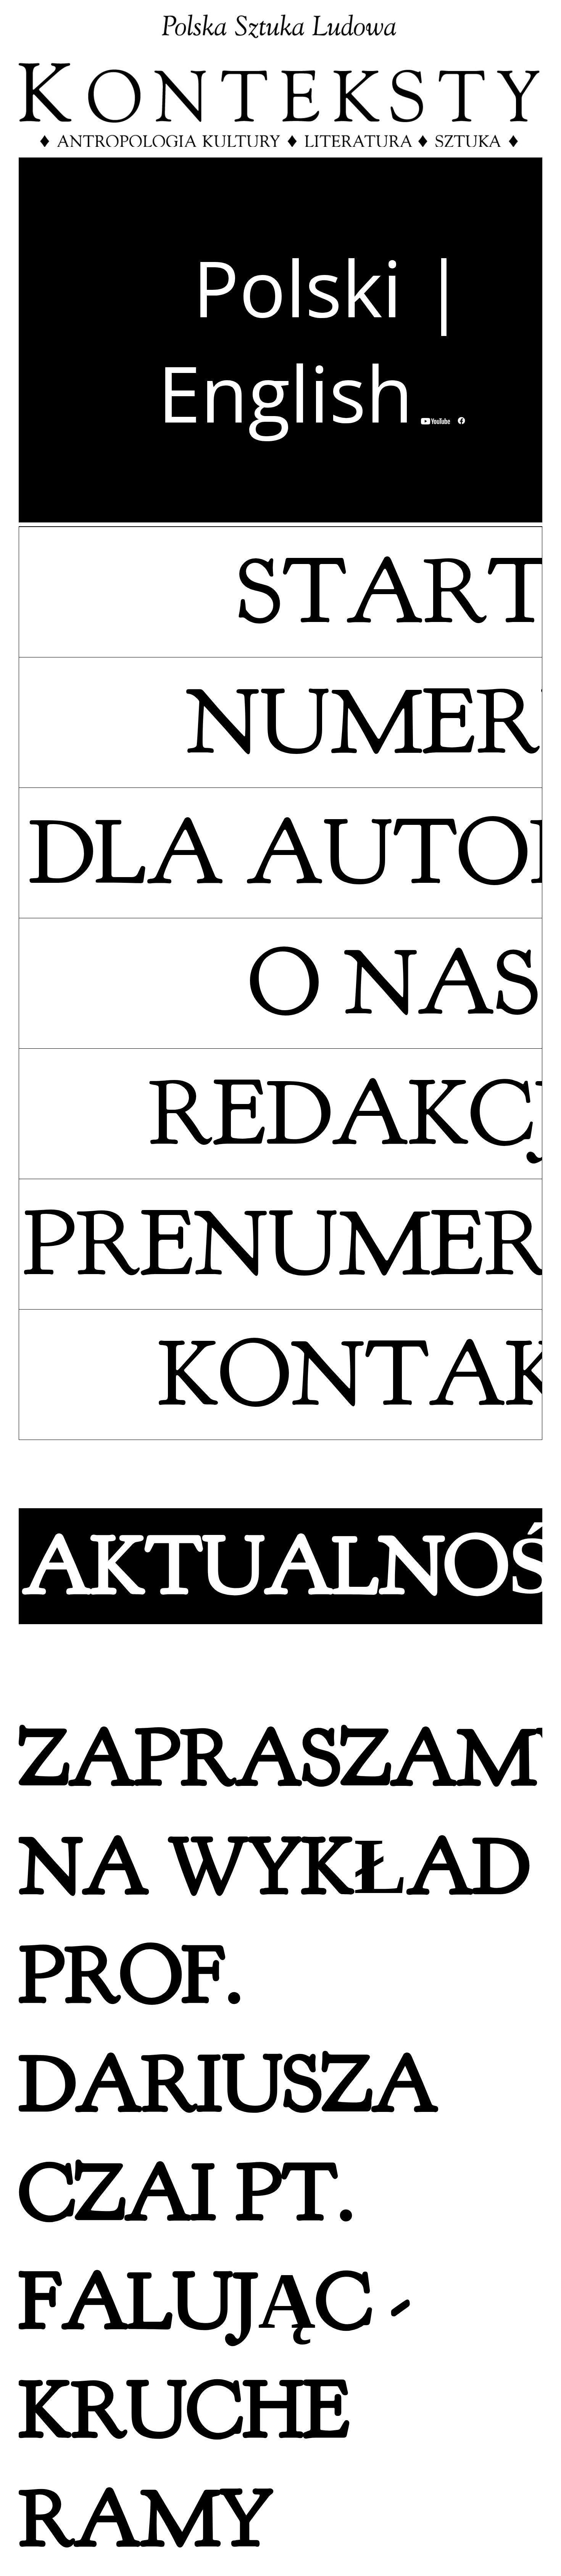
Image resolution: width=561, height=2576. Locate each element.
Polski (297, 287)
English (285, 392)
